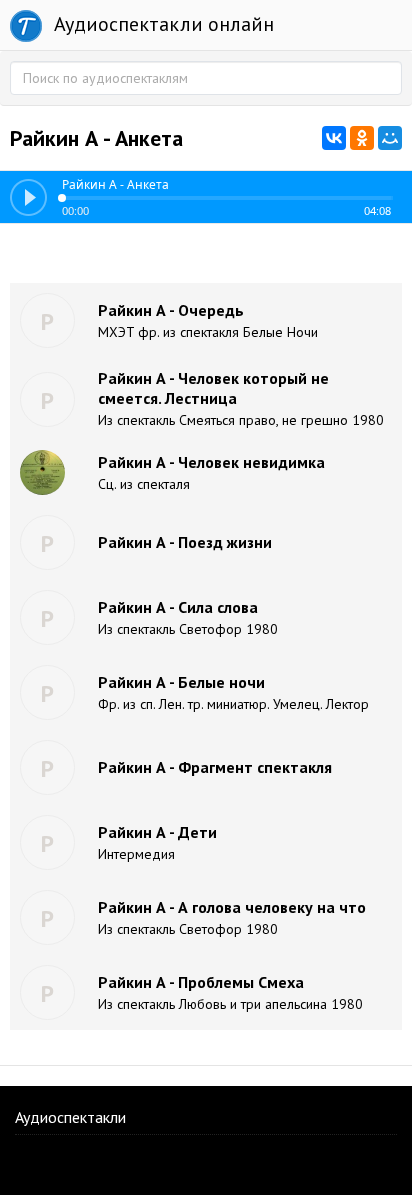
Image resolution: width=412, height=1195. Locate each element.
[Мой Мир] (390, 138)
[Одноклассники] (362, 138)
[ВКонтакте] (334, 138)
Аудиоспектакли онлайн (161, 24)
